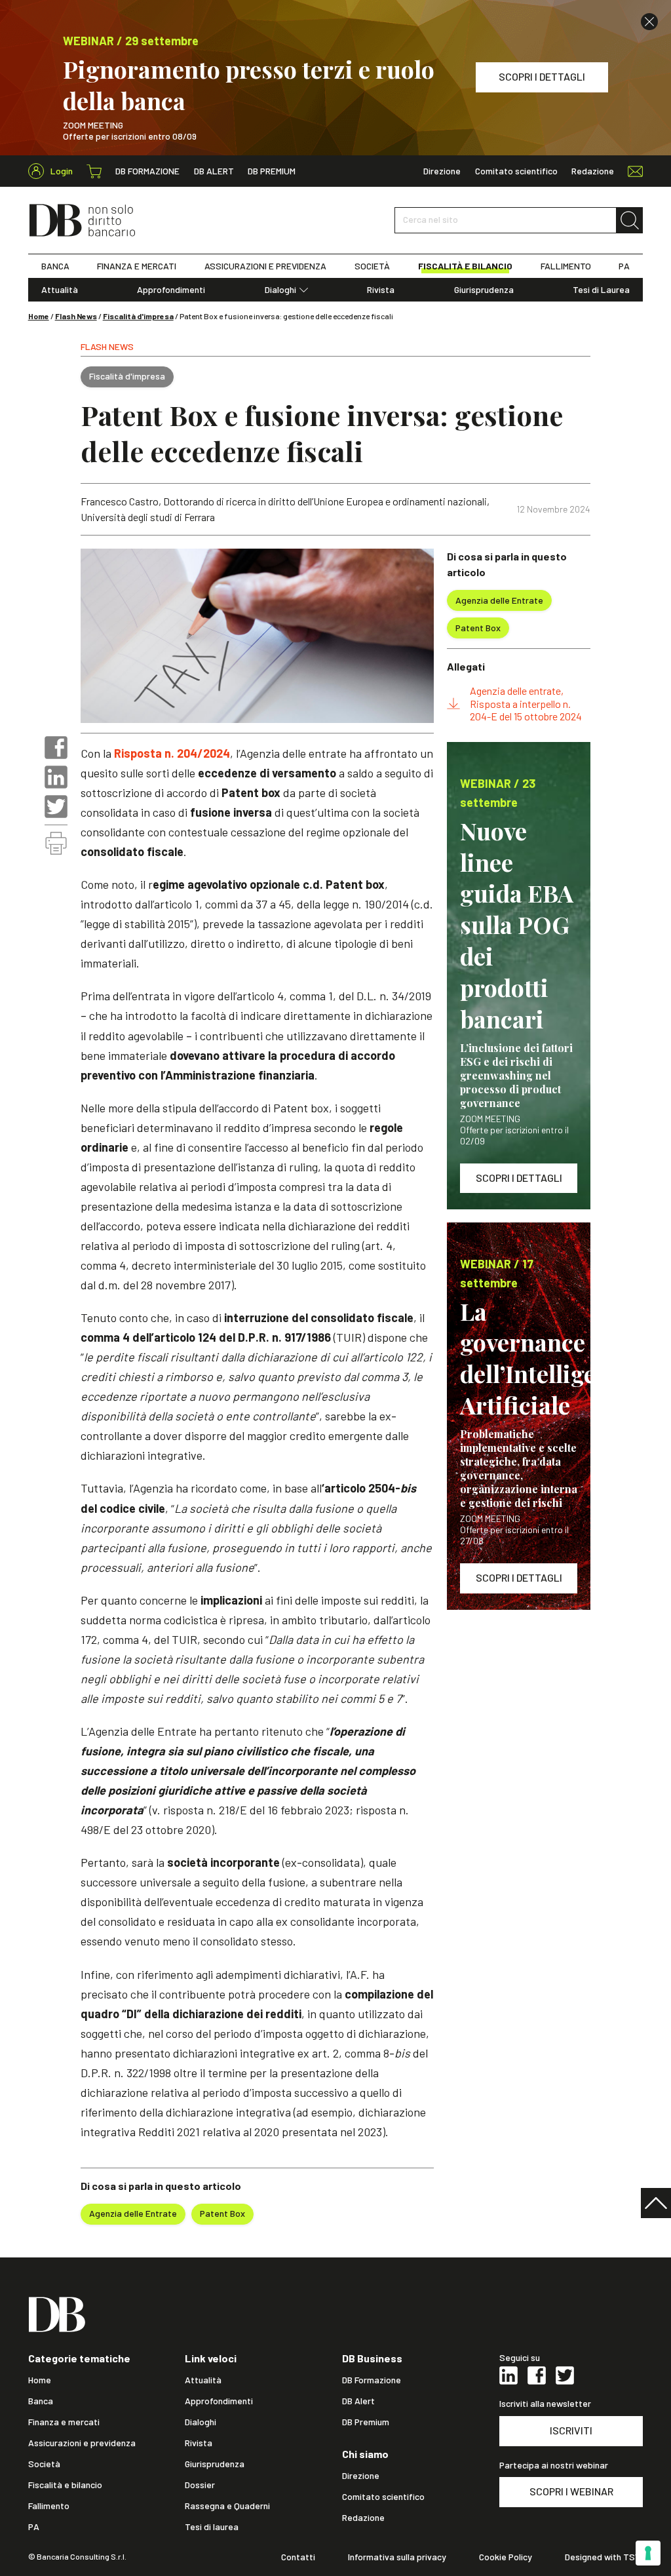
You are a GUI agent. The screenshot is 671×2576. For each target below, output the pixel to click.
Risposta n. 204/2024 (172, 753)
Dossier (200, 2485)
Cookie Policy (506, 2557)
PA (624, 266)
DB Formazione (147, 171)
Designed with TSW (604, 2557)
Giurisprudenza (484, 290)
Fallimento (49, 2506)
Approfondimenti (171, 290)
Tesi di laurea (212, 2527)
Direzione (442, 171)
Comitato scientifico (516, 171)
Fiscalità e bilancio (65, 2485)
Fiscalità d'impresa (138, 316)
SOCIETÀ (372, 266)
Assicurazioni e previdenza (82, 2443)
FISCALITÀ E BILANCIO (465, 266)
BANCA (55, 266)
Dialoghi (280, 290)
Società (44, 2464)
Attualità (60, 290)
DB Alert (214, 171)
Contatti (298, 2557)
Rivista (381, 290)
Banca (41, 2401)
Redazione (593, 171)
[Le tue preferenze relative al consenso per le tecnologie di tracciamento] (648, 2553)
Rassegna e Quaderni (227, 2506)
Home (39, 316)
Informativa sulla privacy (397, 2557)
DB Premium (272, 171)
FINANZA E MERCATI (137, 266)
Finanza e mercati (64, 2422)
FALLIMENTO (566, 266)
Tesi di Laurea (601, 290)
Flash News (76, 316)
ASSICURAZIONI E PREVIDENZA (265, 266)
